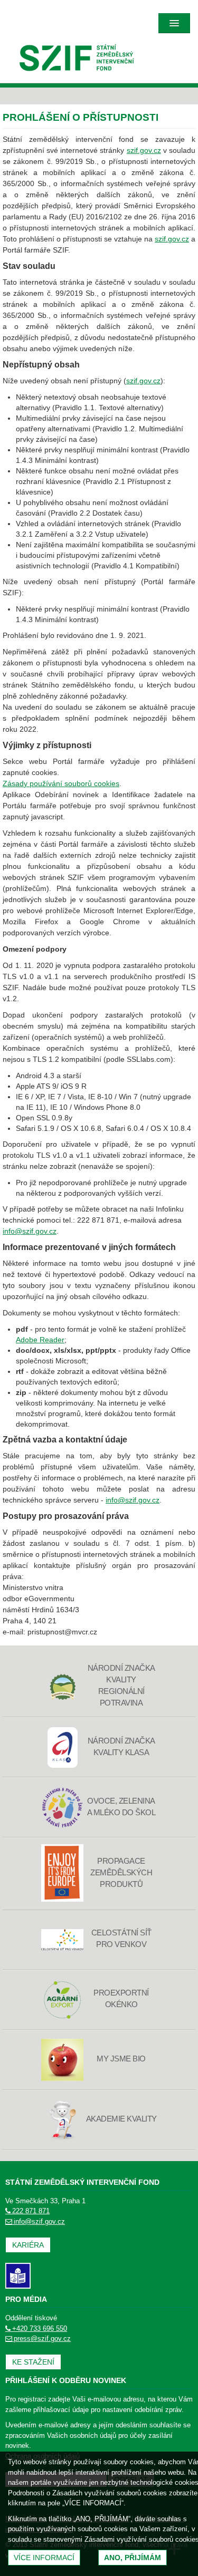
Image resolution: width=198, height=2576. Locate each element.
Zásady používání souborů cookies (61, 783)
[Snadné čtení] (18, 2275)
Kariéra (28, 2245)
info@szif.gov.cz (30, 1231)
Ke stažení (33, 2362)
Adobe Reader (40, 1340)
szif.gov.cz (144, 150)
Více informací (44, 2558)
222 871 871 (31, 2211)
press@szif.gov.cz (42, 2338)
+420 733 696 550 (40, 2328)
